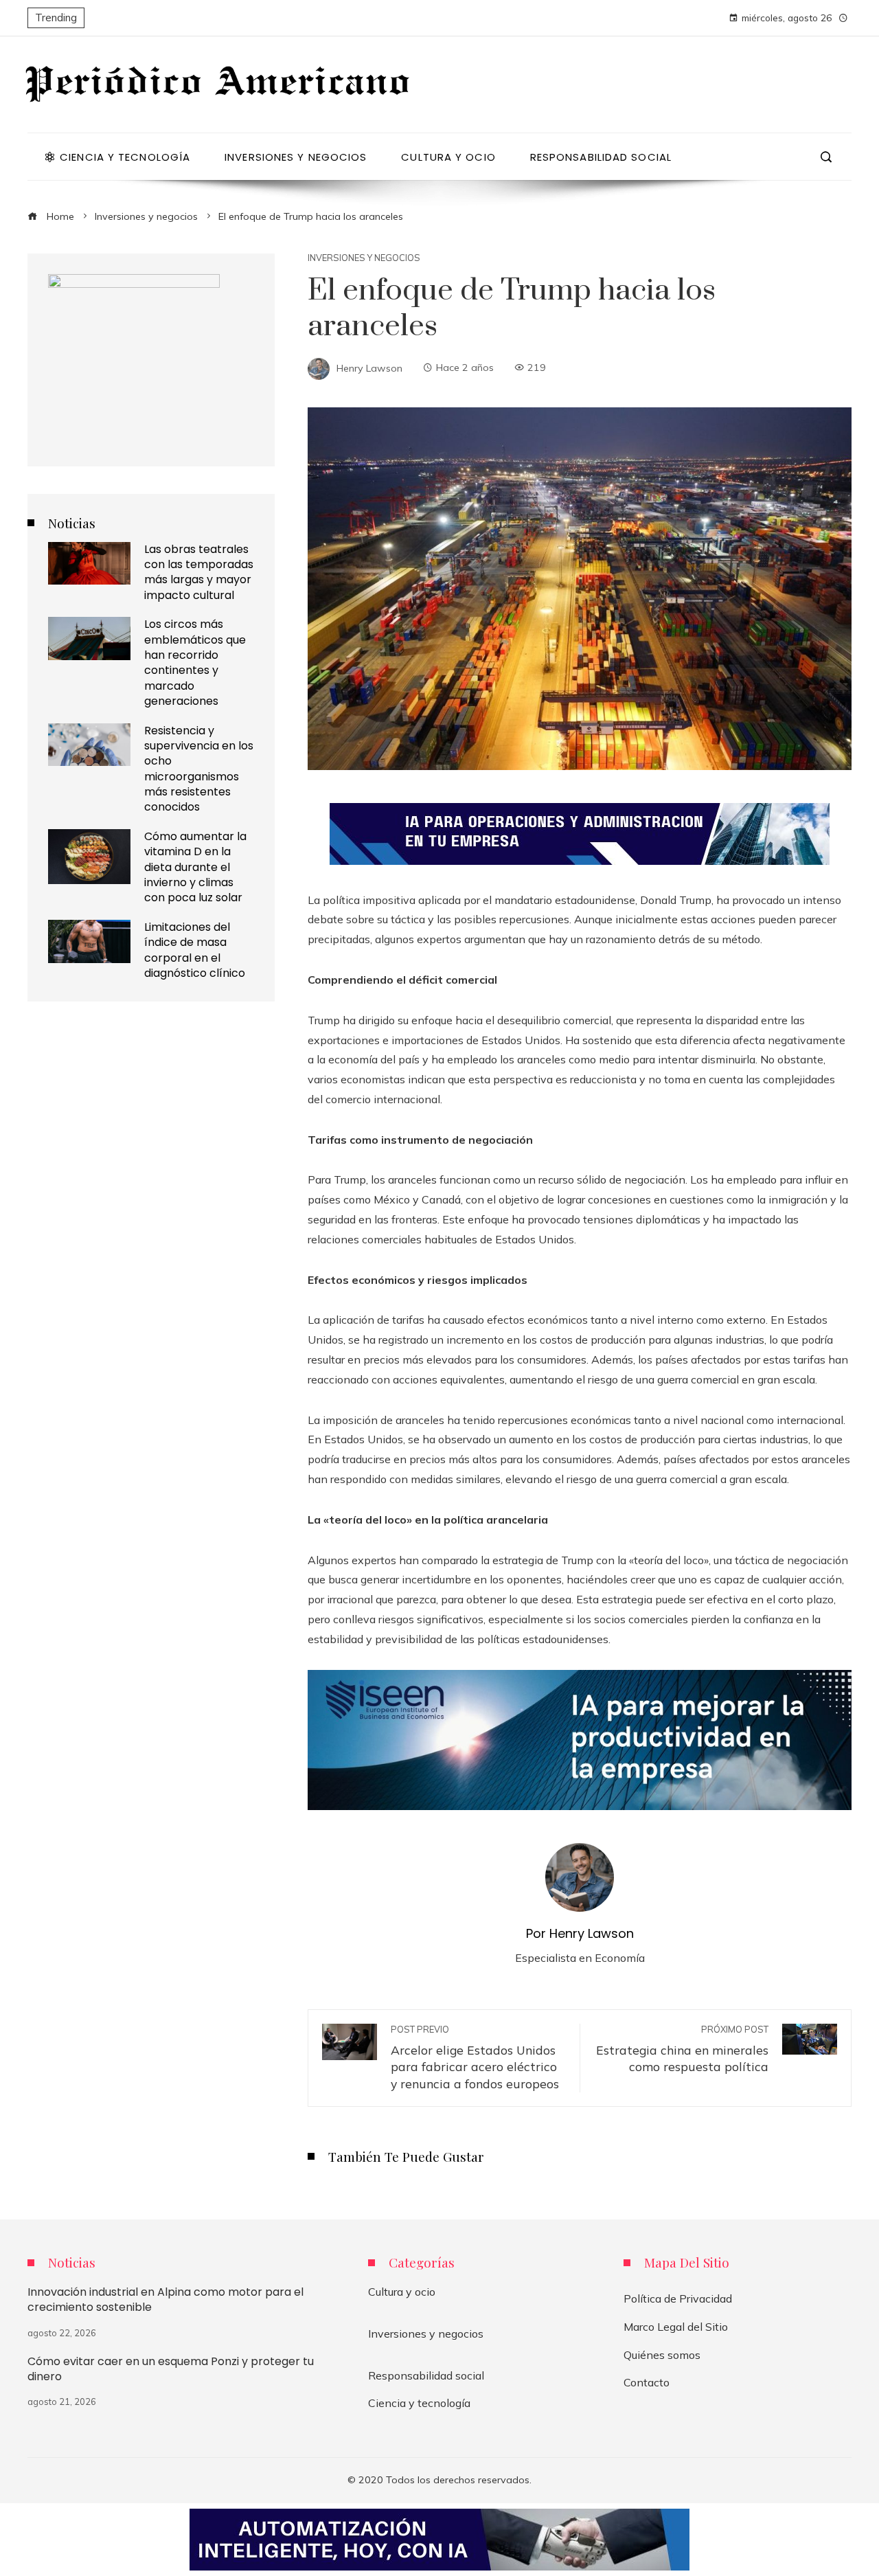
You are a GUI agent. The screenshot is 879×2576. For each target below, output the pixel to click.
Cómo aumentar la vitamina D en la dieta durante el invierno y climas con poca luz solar (195, 867)
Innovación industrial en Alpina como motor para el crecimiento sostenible (165, 2300)
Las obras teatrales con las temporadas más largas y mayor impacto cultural (199, 572)
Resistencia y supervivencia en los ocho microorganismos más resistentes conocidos (199, 769)
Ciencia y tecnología (419, 2403)
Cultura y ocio (402, 2292)
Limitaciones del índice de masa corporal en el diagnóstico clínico (195, 950)
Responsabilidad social (426, 2375)
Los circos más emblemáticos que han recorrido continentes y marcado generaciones (195, 663)
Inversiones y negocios (364, 258)
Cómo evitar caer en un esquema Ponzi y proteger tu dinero (171, 2369)
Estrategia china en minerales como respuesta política (682, 2049)
